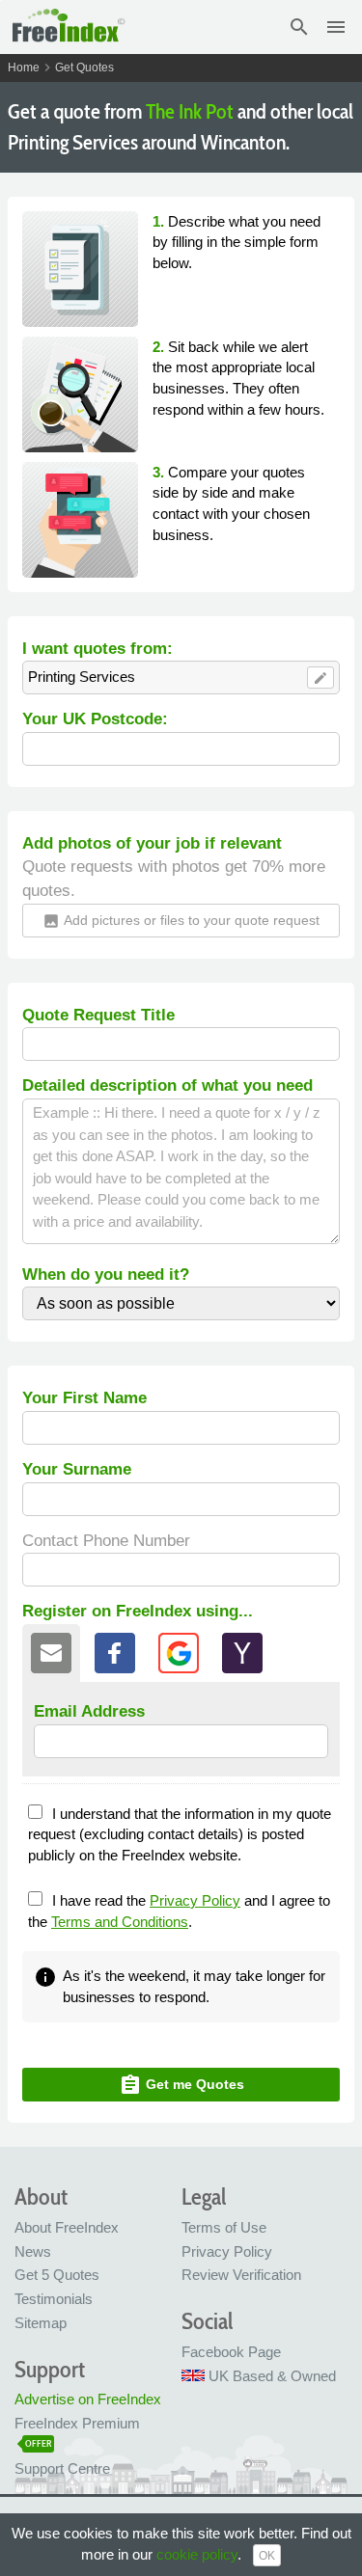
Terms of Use (224, 2227)
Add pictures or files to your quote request (181, 921)
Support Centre (62, 2468)
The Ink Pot (190, 111)
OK (267, 2556)
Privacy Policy (195, 1900)
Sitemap (41, 2323)
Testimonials (54, 2299)
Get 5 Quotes (57, 2275)
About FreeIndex (67, 2227)
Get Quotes (84, 68)
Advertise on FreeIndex (88, 2399)
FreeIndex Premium (77, 2423)
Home (24, 68)
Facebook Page (231, 2352)
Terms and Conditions (120, 1922)
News (33, 2251)
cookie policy (197, 2554)
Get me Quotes (181, 2085)
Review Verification (241, 2275)
